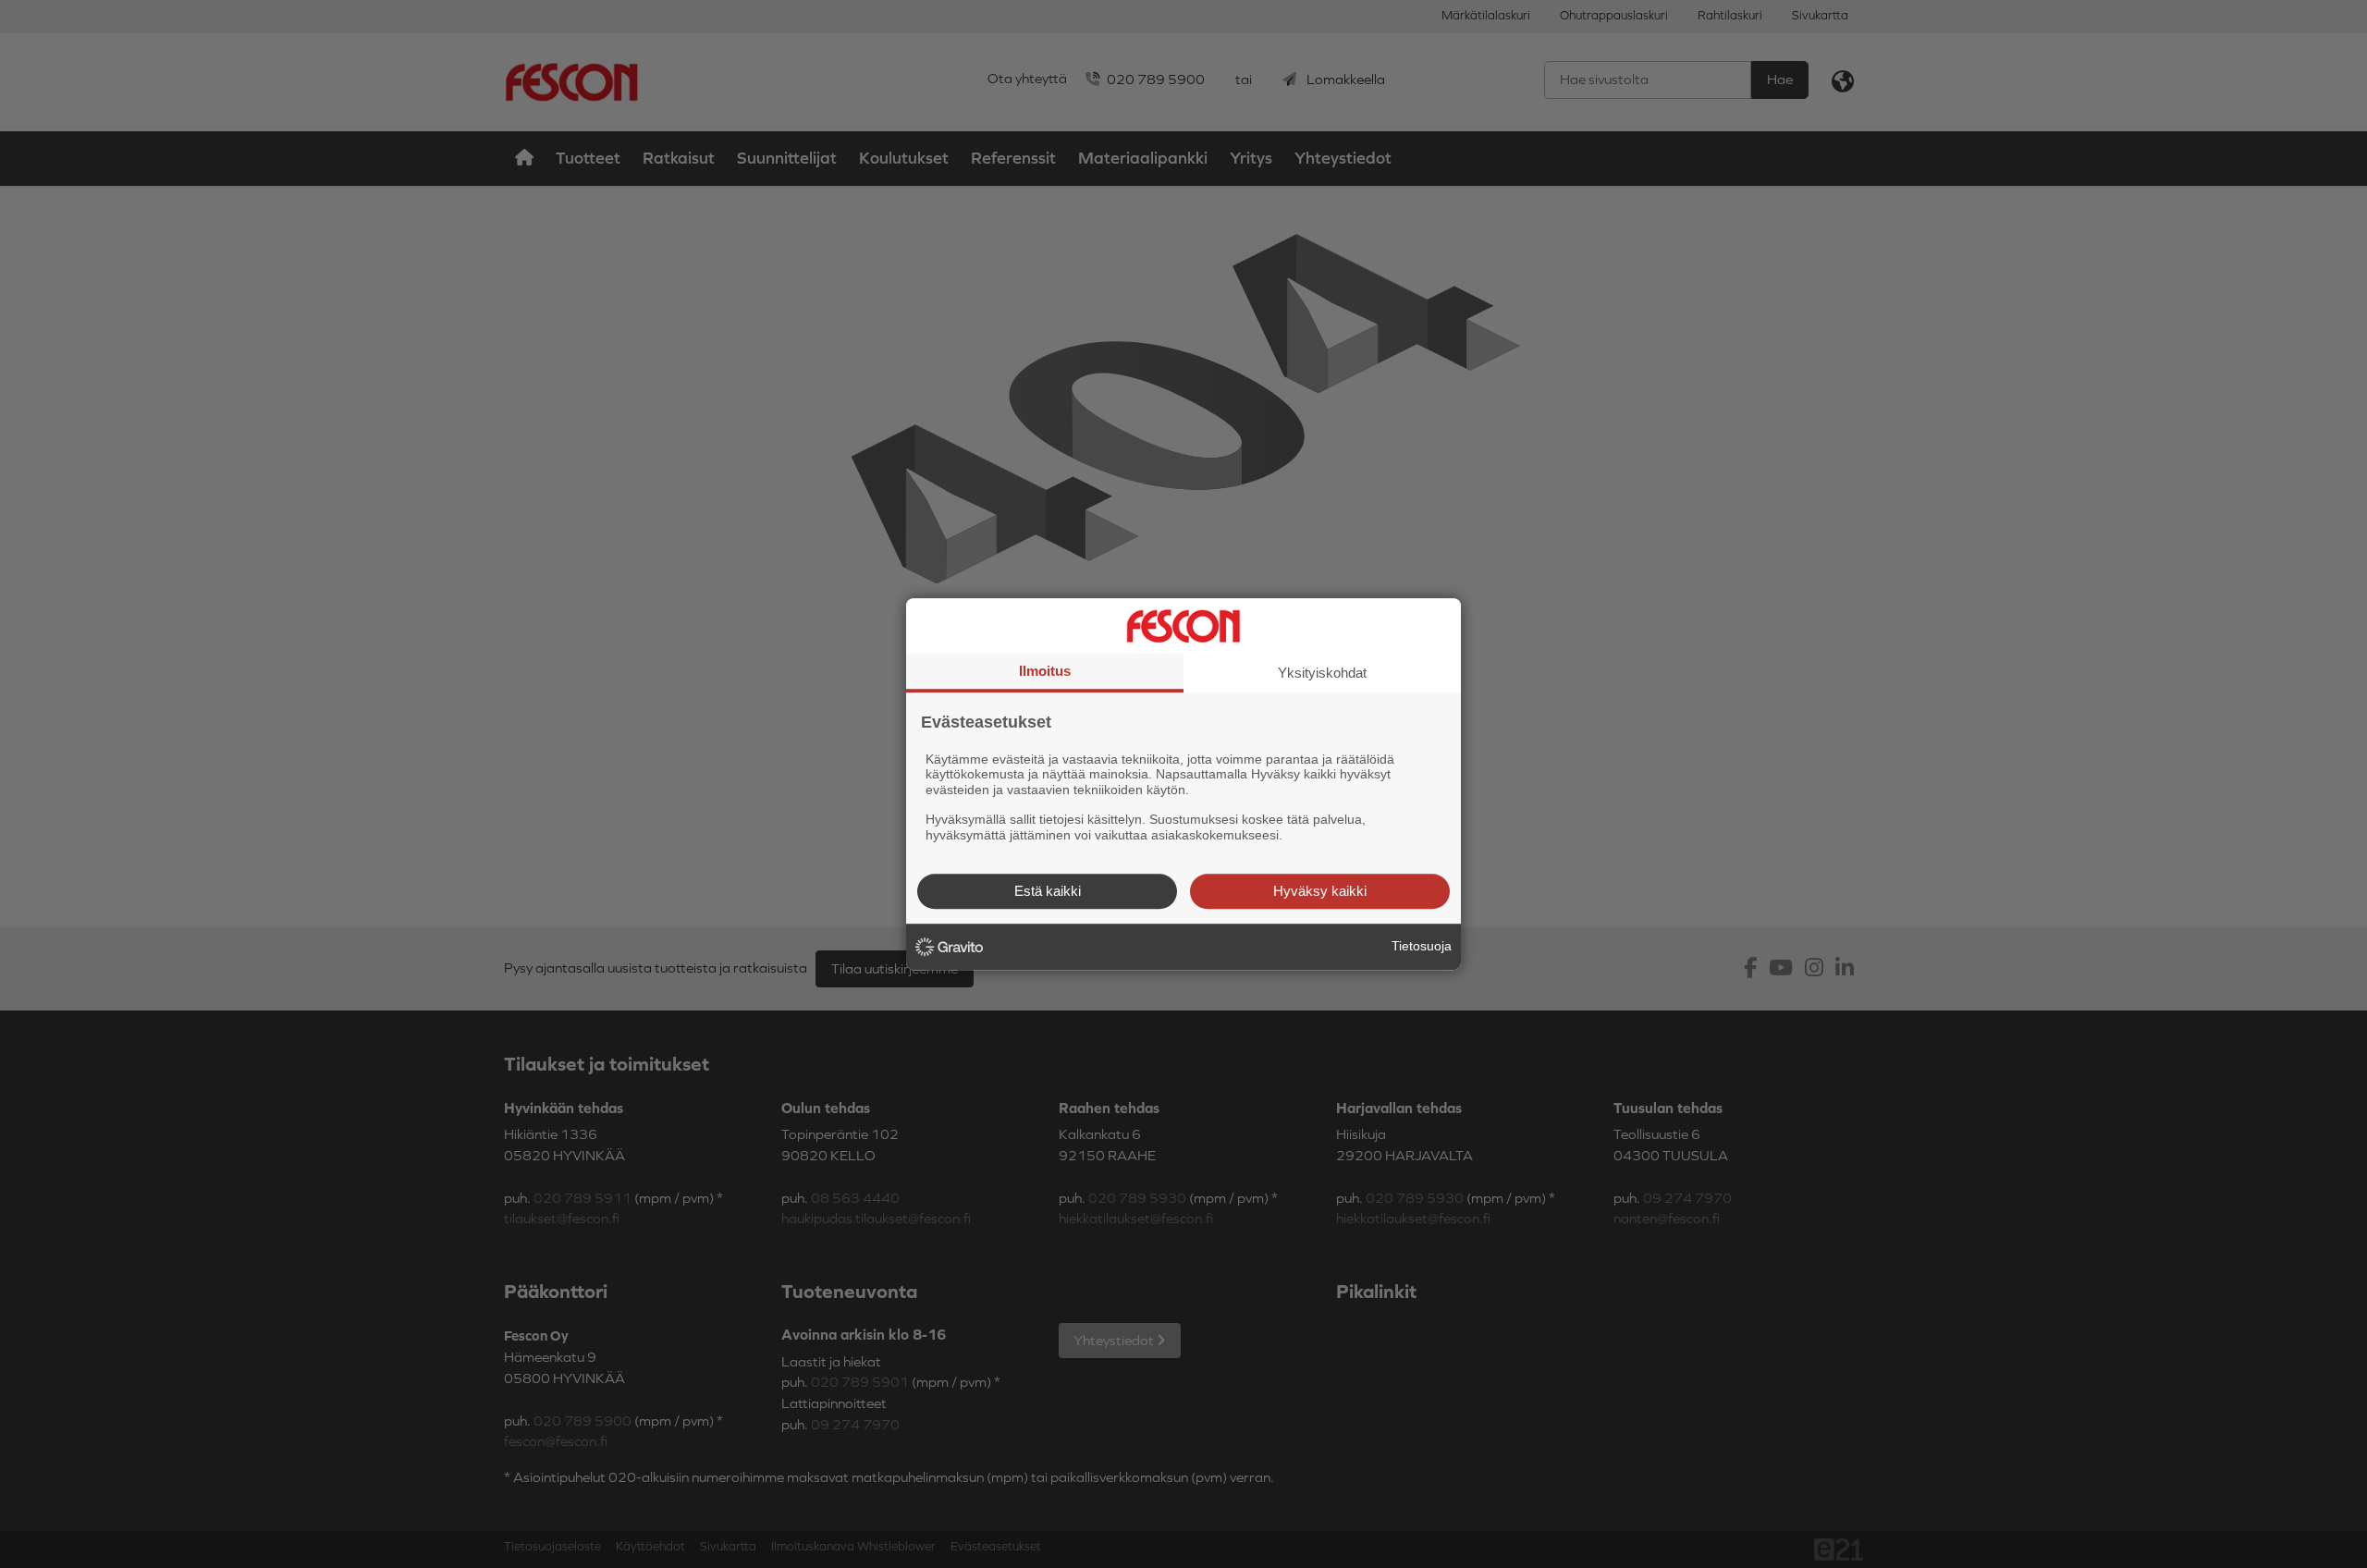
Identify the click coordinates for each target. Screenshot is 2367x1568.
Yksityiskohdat (1322, 673)
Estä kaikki (1048, 891)
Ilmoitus (1045, 671)
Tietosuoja (1422, 946)
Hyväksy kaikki (1320, 891)
